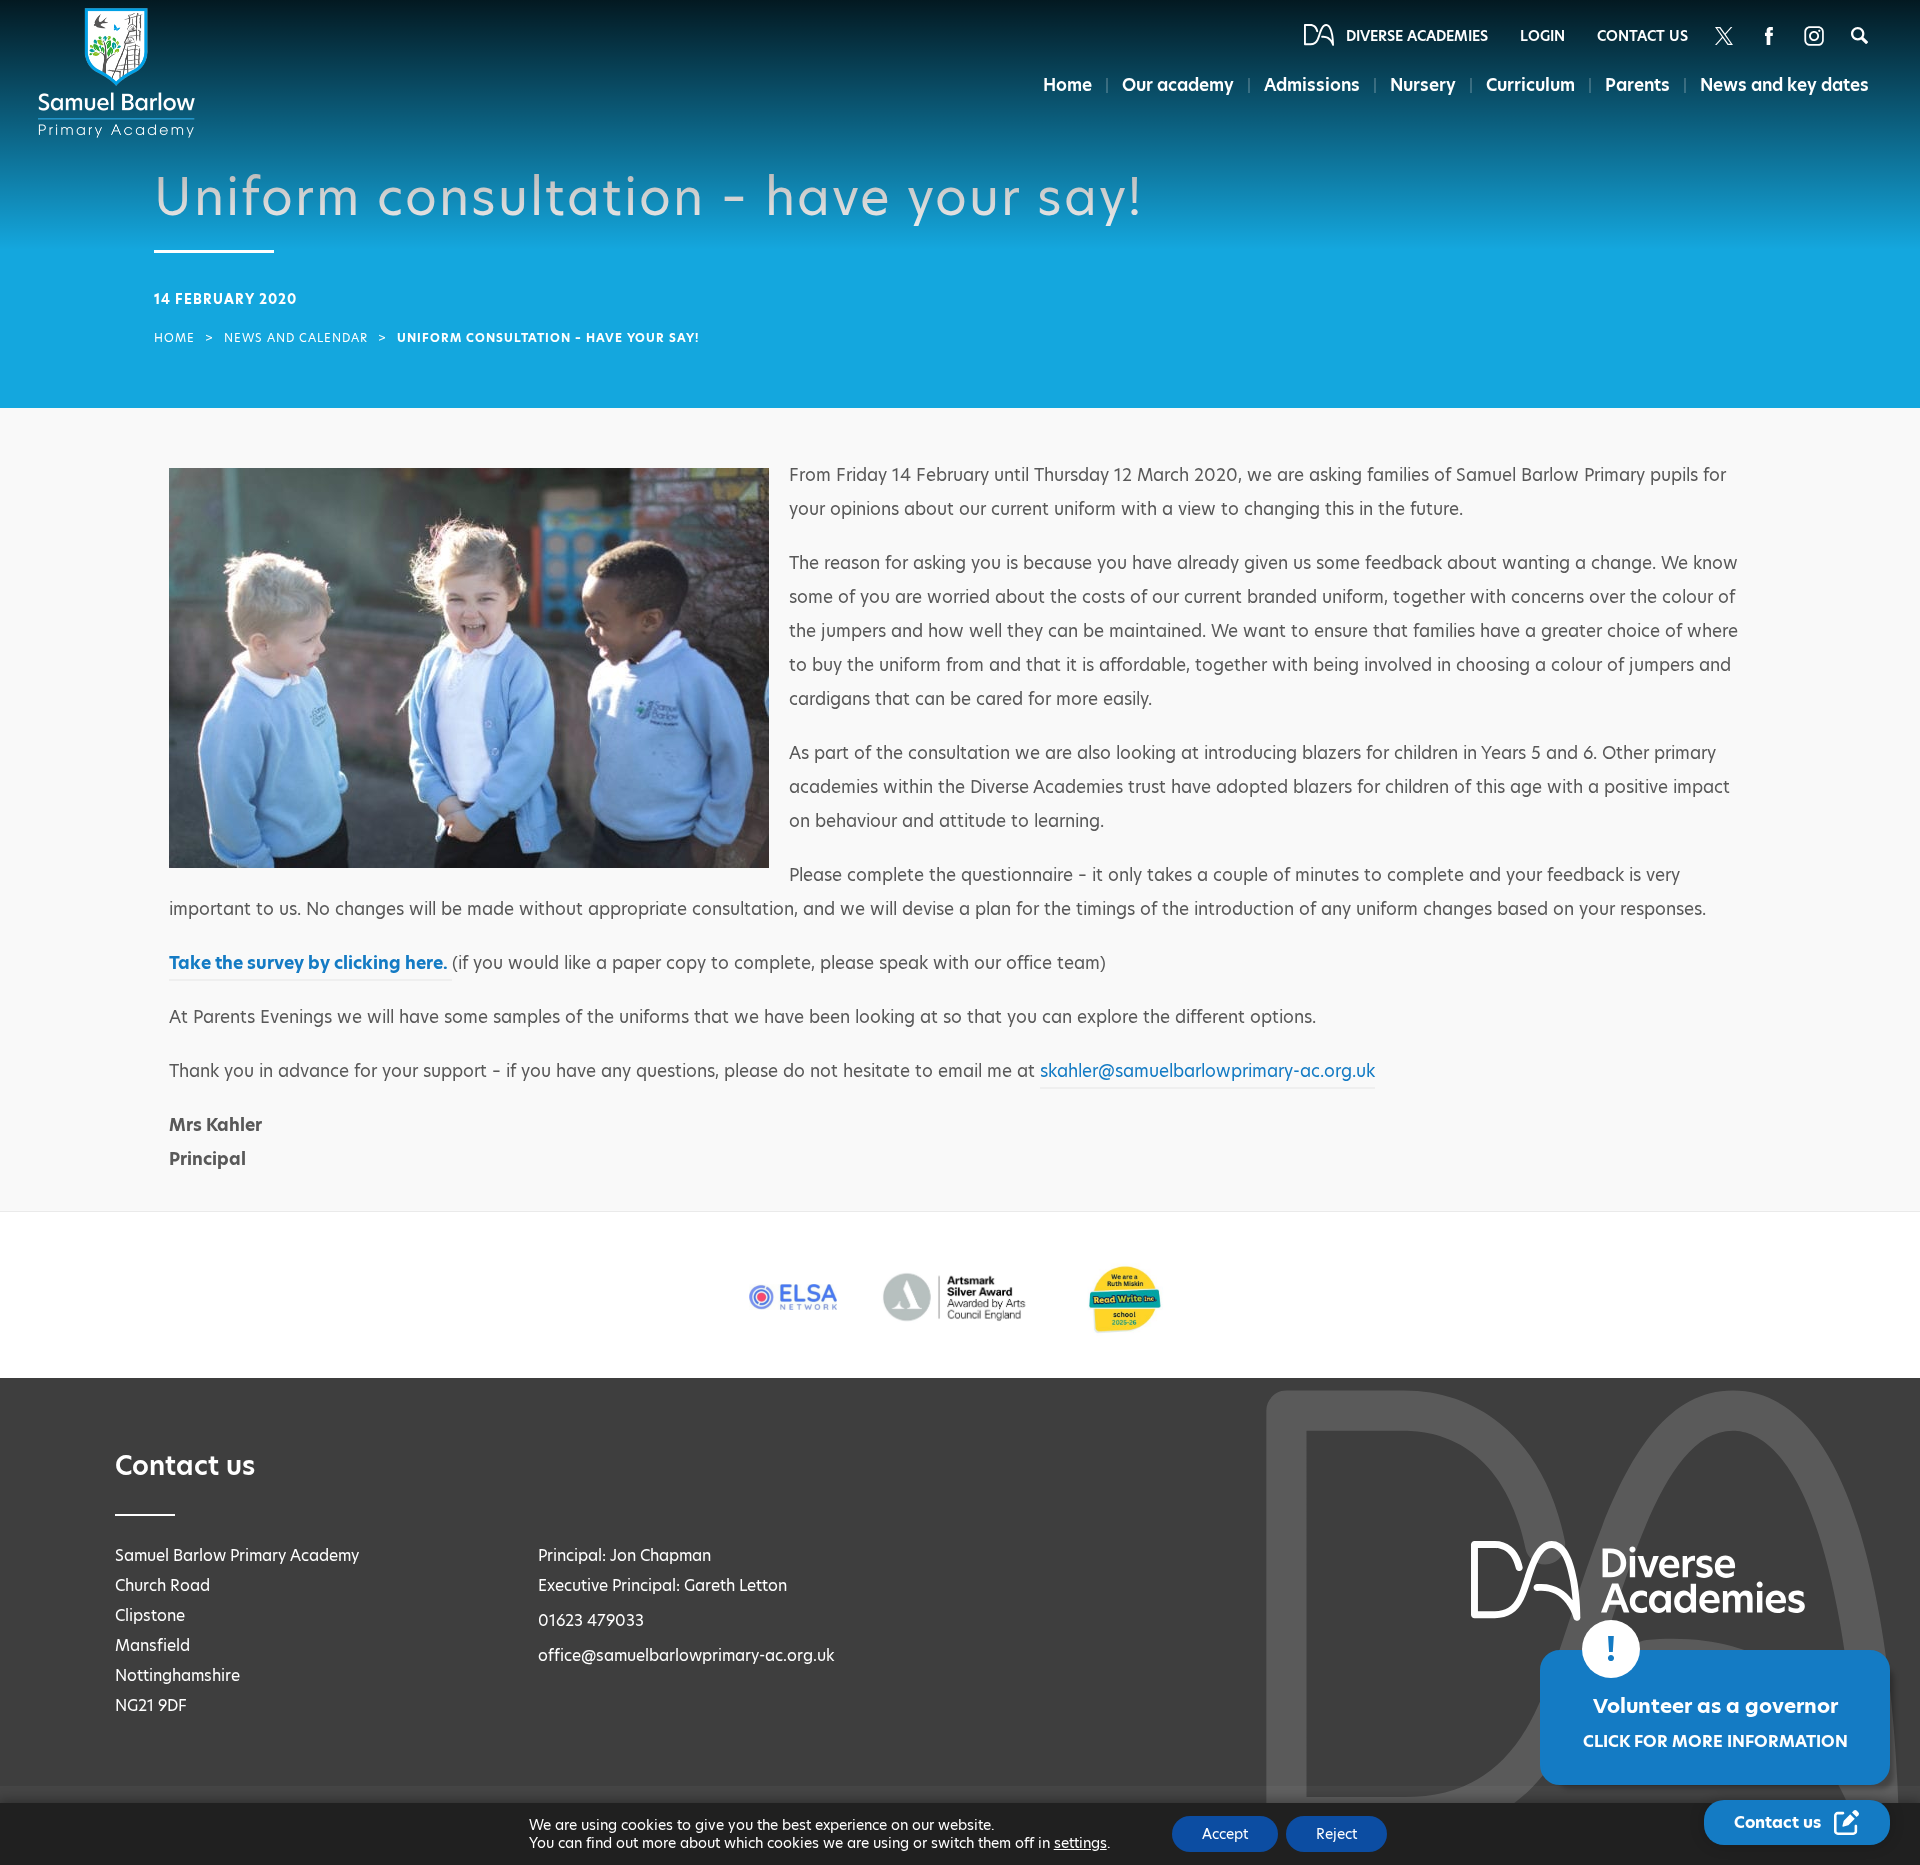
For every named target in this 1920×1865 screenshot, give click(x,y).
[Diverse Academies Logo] (120, 73)
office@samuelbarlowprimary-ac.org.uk (686, 1655)
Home (1067, 85)
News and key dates (1784, 85)
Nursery (1423, 85)
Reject (1336, 1834)
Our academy (1178, 85)
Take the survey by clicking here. (310, 963)
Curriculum (1530, 85)
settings (1080, 1843)
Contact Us (1642, 36)
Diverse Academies (1417, 36)
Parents (1637, 85)
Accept (1225, 1834)
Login (1542, 36)
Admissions (1312, 85)
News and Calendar (296, 338)
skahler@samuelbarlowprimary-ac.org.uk (1207, 1071)
